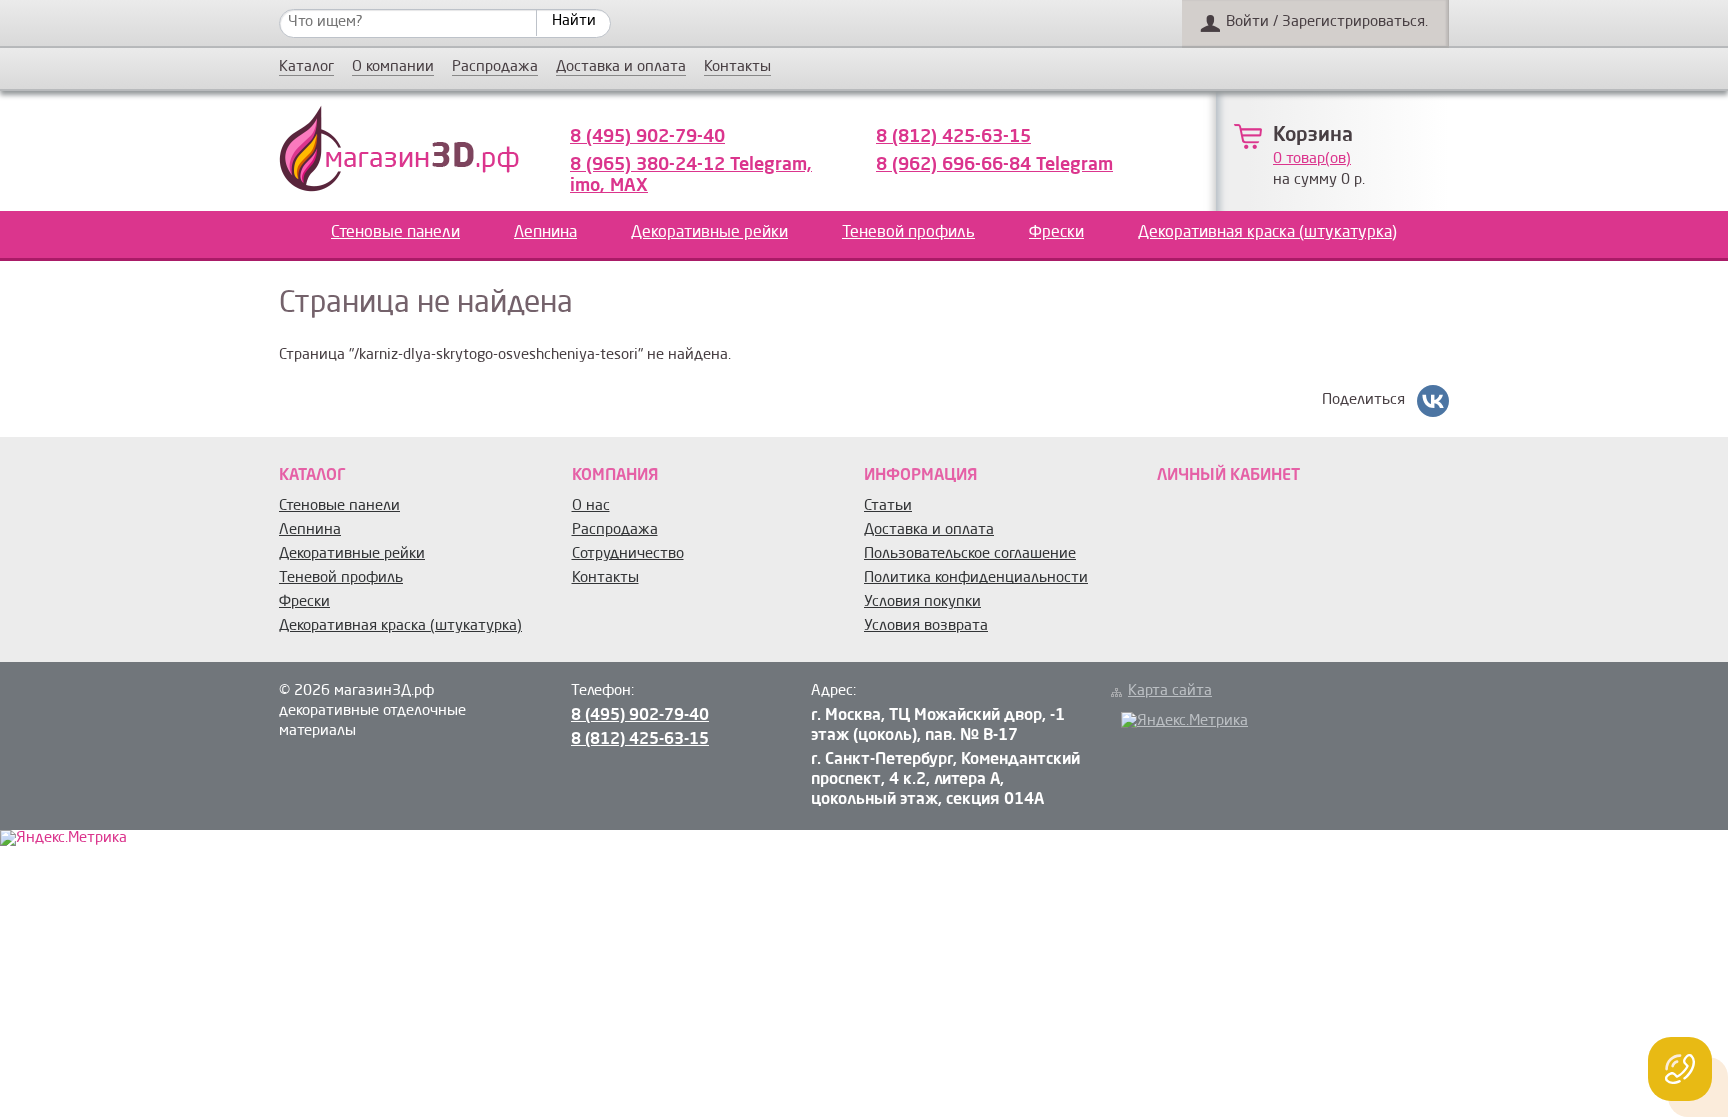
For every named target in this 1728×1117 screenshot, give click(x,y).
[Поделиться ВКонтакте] (1433, 401)
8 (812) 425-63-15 (953, 137)
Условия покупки (922, 602)
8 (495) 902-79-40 (647, 137)
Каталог (306, 68)
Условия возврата (926, 626)
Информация (920, 476)
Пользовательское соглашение (970, 554)
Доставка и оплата (621, 68)
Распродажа (495, 68)
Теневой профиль (908, 233)
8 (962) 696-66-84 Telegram (994, 165)
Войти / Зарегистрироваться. (1327, 22)
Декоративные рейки (709, 233)
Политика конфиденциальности (976, 578)
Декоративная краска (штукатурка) (1267, 233)
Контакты (737, 68)
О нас (591, 506)
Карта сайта (1170, 691)
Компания (615, 476)
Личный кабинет (1228, 476)
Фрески (1056, 233)
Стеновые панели (395, 233)
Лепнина (545, 233)
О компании (393, 68)
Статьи (888, 506)
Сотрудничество (628, 554)
